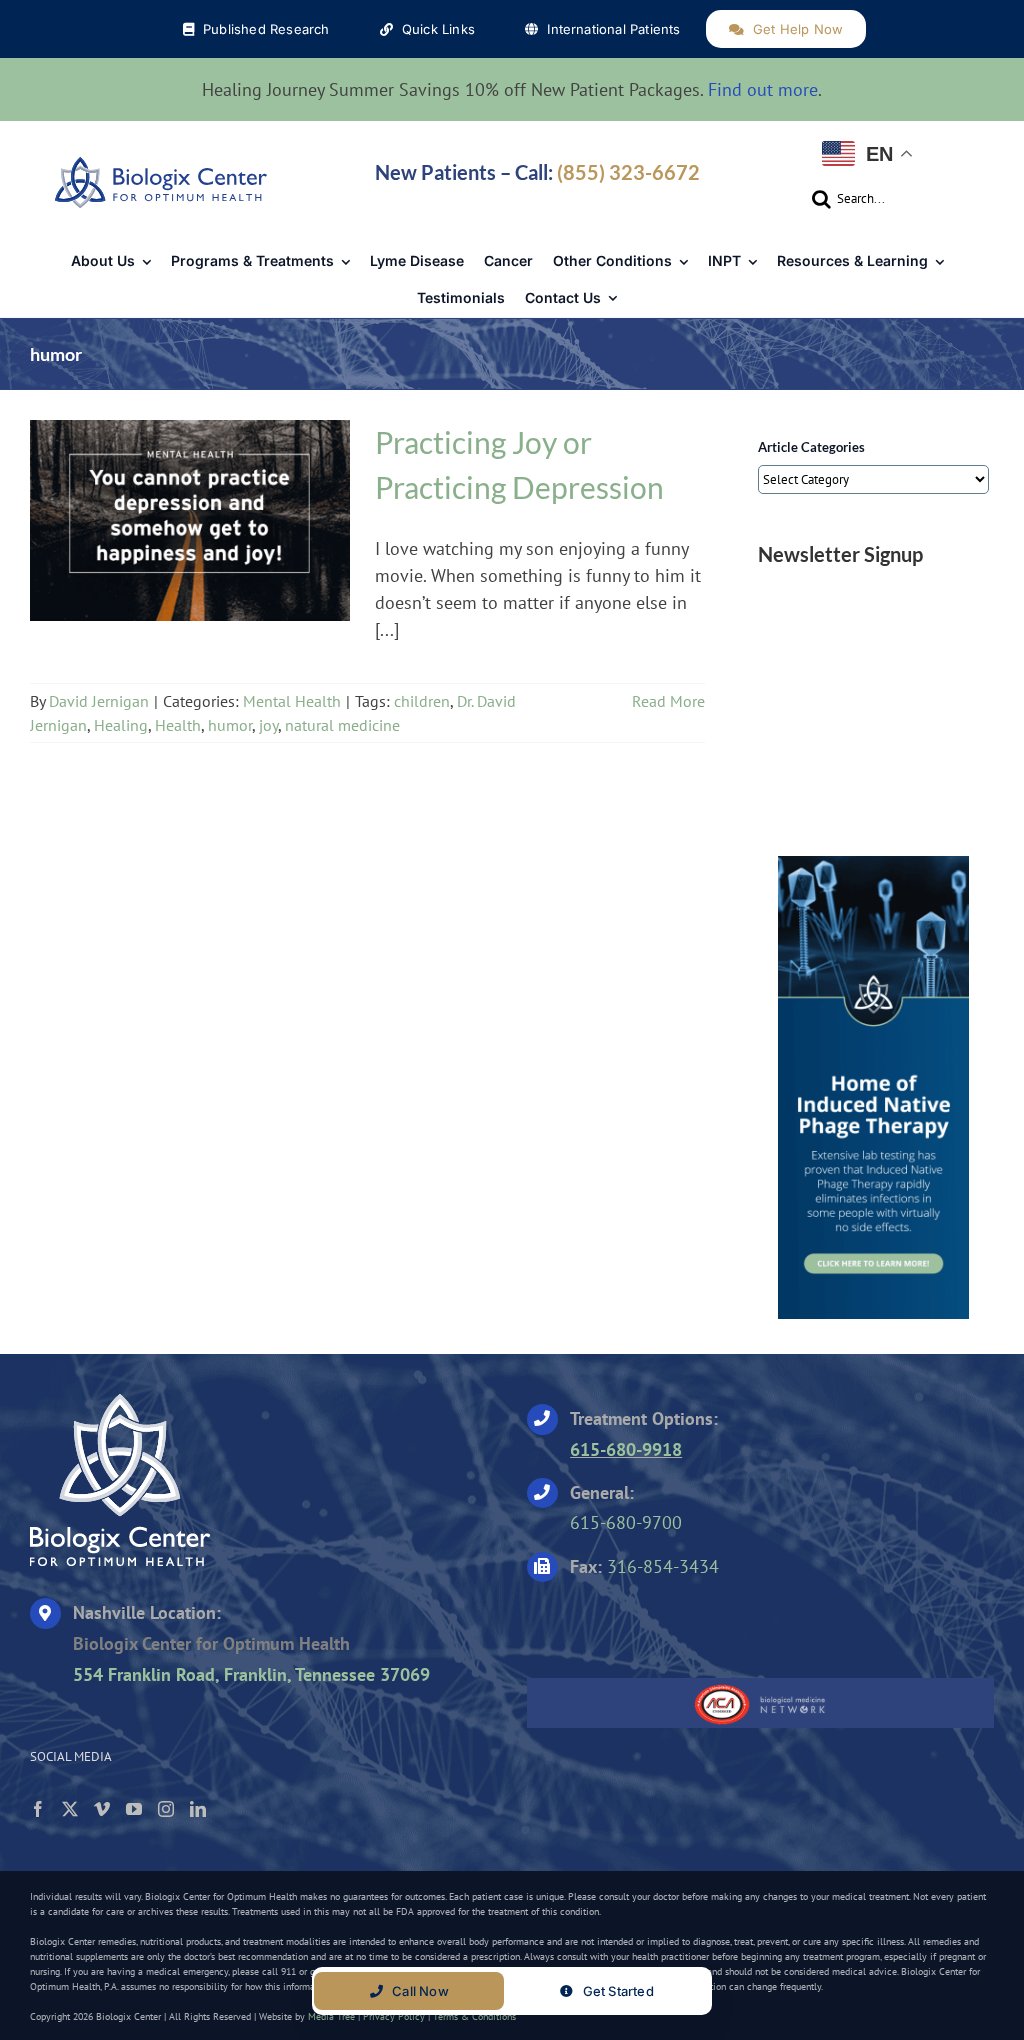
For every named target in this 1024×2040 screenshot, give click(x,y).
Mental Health (190, 539)
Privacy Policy (394, 2016)
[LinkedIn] (198, 1809)
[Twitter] (70, 1809)
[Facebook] (38, 1809)
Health (178, 725)
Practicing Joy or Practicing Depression (190, 508)
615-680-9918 (626, 1449)
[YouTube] (134, 1809)
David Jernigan (99, 701)
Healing (121, 725)
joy (268, 725)
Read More (668, 701)
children (422, 701)
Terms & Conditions (474, 2016)
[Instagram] (166, 1809)
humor (230, 725)
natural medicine (342, 725)
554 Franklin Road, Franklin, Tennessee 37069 (251, 1674)
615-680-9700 (626, 1522)
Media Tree (331, 2016)
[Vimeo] (102, 1809)
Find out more (763, 89)
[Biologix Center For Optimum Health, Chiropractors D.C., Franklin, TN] (652, 1623)
